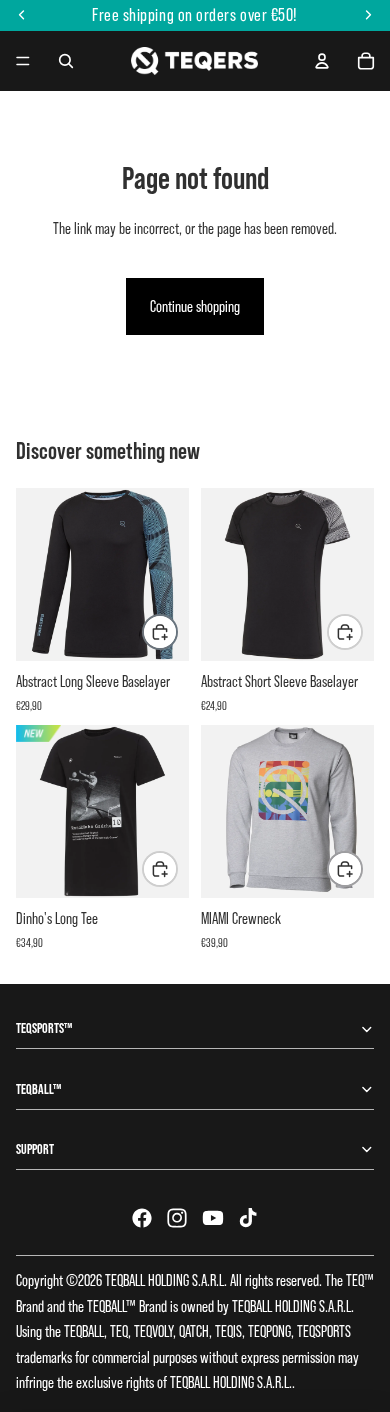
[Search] (66, 61)
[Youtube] (213, 1218)
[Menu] (23, 61)
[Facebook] (142, 1218)
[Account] (322, 61)
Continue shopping (195, 306)
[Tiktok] (248, 1218)
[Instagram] (177, 1218)
